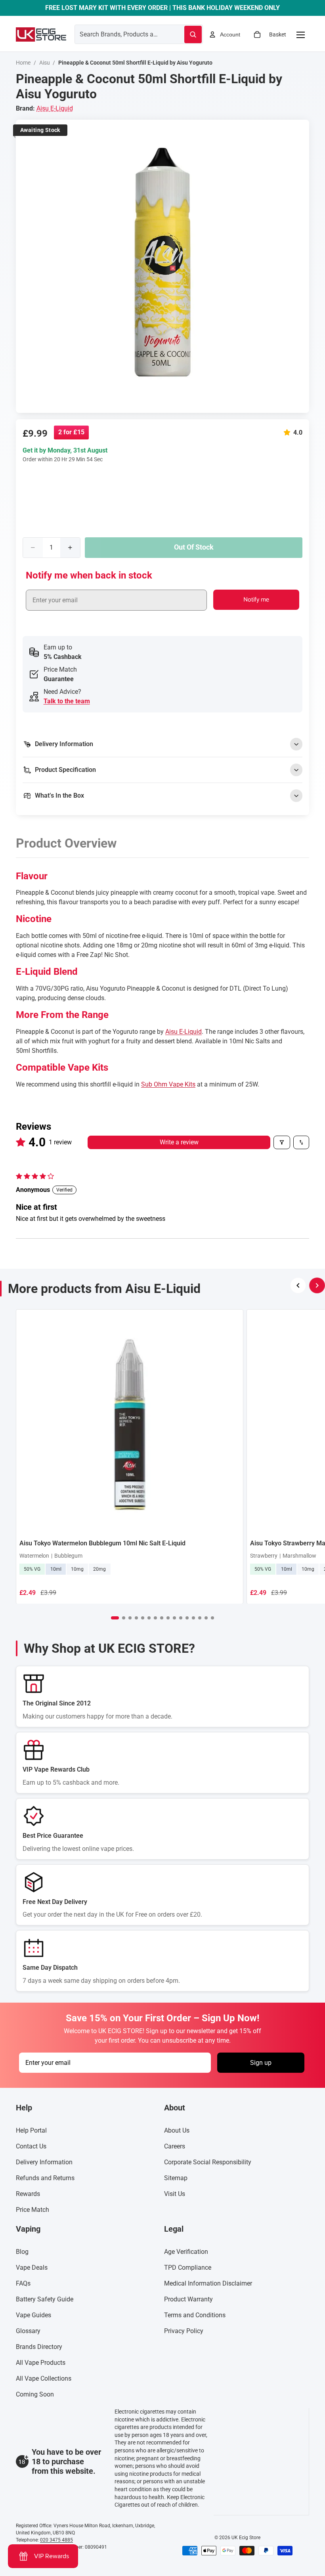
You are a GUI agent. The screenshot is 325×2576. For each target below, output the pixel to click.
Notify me (256, 600)
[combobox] (120, 34)
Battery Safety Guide (45, 2299)
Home (23, 63)
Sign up (261, 2063)
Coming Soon (35, 2394)
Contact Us (31, 2146)
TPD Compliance (188, 2268)
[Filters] (282, 1142)
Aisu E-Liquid (184, 1032)
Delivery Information (44, 2162)
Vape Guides (33, 2315)
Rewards (28, 2194)
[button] (289, 433)
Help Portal (31, 2130)
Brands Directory (39, 2347)
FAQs (23, 2283)
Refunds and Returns (45, 2178)
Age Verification (186, 2252)
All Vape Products (41, 2363)
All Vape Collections (44, 2378)
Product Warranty (188, 2299)
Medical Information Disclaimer (208, 2283)
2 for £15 (71, 432)
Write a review (179, 1142)
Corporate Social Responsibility (208, 2162)
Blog (22, 2252)
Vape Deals (32, 2268)
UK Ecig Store (246, 2538)
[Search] (193, 34)
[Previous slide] (298, 1285)
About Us (177, 2130)
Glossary (28, 2331)
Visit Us (175, 2194)
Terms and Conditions (195, 2315)
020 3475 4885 (56, 2540)
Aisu (45, 63)
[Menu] (300, 34)
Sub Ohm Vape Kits (168, 1084)
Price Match (32, 2210)
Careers (175, 2146)
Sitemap (176, 2178)
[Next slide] (317, 1285)
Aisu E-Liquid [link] (55, 108)
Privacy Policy (184, 2331)
